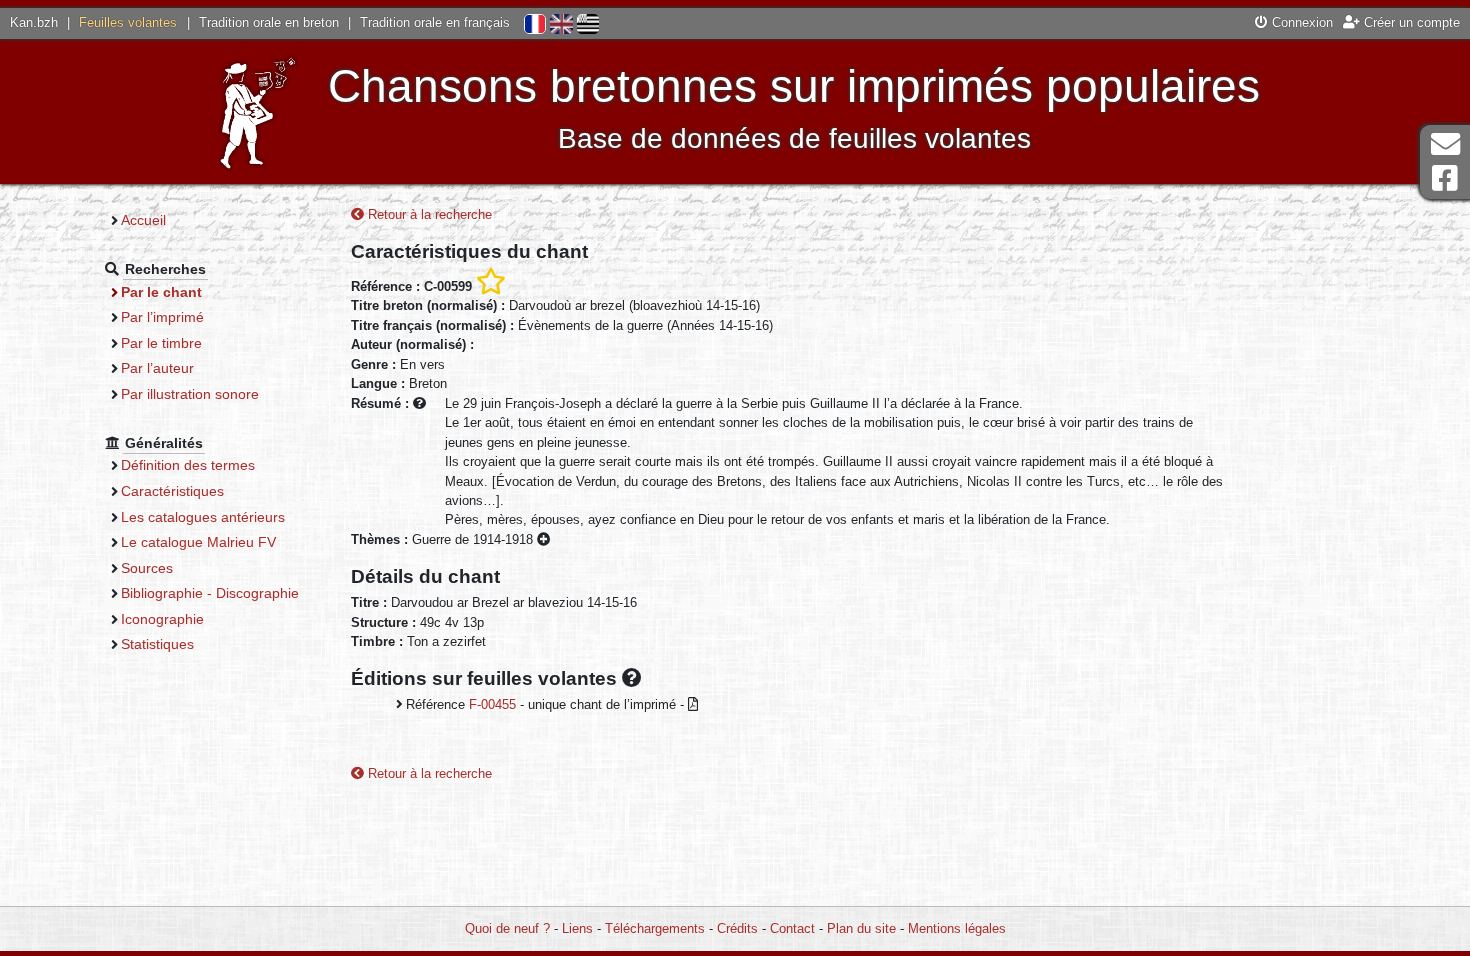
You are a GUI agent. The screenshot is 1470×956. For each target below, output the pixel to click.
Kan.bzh (34, 22)
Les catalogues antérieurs (203, 517)
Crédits (737, 928)
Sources (147, 568)
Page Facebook (1445, 178)
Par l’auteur (157, 368)
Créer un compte (1410, 22)
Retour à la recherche (428, 214)
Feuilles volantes (128, 22)
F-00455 (492, 704)
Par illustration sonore (190, 394)
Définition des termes (188, 465)
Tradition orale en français (435, 22)
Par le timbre (161, 343)
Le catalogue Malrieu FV (198, 542)
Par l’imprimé (162, 317)
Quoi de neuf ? (507, 928)
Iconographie (162, 619)
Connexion (1300, 22)
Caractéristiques (172, 491)
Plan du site (861, 928)
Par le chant (161, 292)
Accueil (143, 220)
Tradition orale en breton (269, 22)
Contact (792, 928)
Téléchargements (655, 928)
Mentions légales (957, 928)
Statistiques (157, 644)
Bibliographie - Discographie (210, 593)
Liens (577, 928)
